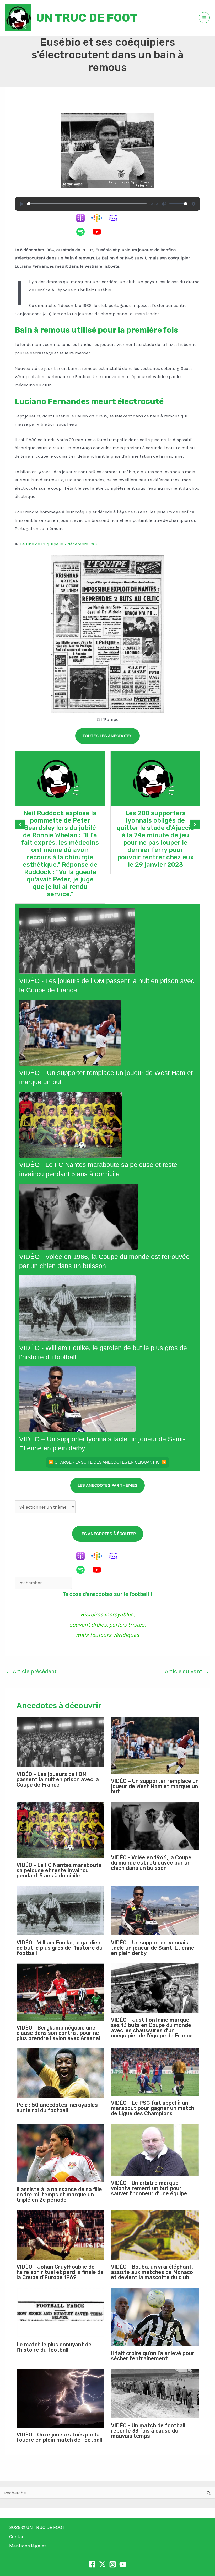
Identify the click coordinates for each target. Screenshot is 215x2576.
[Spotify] (83, 232)
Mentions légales (28, 2546)
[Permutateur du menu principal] (204, 18)
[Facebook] (92, 2564)
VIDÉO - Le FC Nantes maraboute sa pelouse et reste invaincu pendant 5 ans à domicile (59, 1870)
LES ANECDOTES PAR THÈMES (107, 1485)
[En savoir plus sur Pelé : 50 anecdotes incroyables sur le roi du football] (60, 2073)
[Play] (21, 204)
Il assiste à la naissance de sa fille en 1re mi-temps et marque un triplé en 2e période (59, 2195)
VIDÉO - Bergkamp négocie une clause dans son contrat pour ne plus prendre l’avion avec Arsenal (58, 2033)
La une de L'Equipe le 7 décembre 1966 (59, 544)
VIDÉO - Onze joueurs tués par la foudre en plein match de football (59, 2437)
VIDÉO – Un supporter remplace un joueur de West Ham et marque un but (155, 1786)
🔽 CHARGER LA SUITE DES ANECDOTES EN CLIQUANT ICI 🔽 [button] (108, 1462)
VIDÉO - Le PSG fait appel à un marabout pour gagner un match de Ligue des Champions (153, 2108)
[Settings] (193, 204)
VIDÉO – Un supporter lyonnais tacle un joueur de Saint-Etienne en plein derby (153, 1948)
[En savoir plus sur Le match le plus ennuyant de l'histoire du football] (60, 2312)
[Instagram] (113, 2564)
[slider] (87, 204)
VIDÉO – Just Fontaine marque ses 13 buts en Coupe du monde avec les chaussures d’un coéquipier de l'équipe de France (152, 2028)
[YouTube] (99, 232)
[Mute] (164, 204)
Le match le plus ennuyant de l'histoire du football (54, 2347)
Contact (18, 2537)
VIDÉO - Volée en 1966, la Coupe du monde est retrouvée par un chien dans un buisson (151, 1863)
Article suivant (187, 1671)
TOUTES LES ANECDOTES (107, 736)
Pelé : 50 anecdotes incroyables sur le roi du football (57, 2108)
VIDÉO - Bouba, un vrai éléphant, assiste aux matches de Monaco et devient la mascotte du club (152, 2272)
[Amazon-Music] (116, 218)
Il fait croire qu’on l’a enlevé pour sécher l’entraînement (153, 2356)
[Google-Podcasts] (99, 218)
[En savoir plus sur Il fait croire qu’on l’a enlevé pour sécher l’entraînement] (155, 2317)
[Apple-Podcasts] (83, 218)
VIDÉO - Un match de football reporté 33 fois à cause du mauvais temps (148, 2431)
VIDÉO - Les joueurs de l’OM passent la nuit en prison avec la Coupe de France (58, 1779)
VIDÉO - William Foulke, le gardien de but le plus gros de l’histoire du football (60, 1948)
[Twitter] (102, 2564)
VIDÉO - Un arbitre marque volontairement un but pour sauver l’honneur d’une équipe (149, 2188)
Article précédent (31, 1671)
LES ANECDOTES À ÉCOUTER (108, 1534)
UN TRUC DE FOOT (87, 18)
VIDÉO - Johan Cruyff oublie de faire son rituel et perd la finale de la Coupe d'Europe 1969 (60, 2272)
